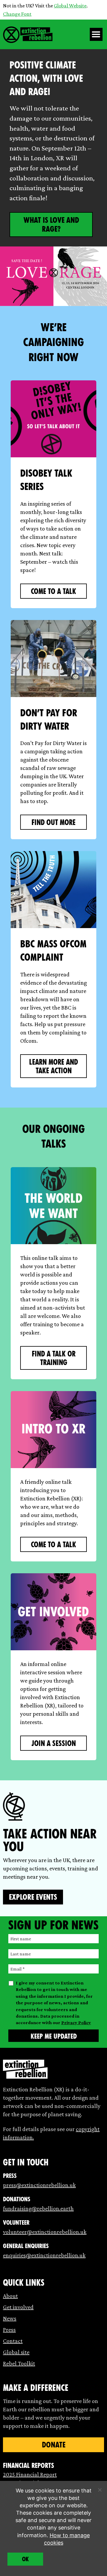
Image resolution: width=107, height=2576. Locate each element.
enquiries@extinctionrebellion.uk (44, 2255)
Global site (16, 2352)
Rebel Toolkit (19, 2363)
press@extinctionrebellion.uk (39, 2185)
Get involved (18, 2307)
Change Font (17, 14)
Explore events (33, 1897)
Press (9, 2330)
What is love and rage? (51, 225)
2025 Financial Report (30, 2474)
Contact (13, 2341)
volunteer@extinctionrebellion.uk (45, 2232)
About (10, 2296)
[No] (100, 2490)
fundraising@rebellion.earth (38, 2208)
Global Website (70, 6)
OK (25, 2559)
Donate (54, 2445)
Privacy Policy (76, 2022)
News (10, 2318)
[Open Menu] (96, 34)
